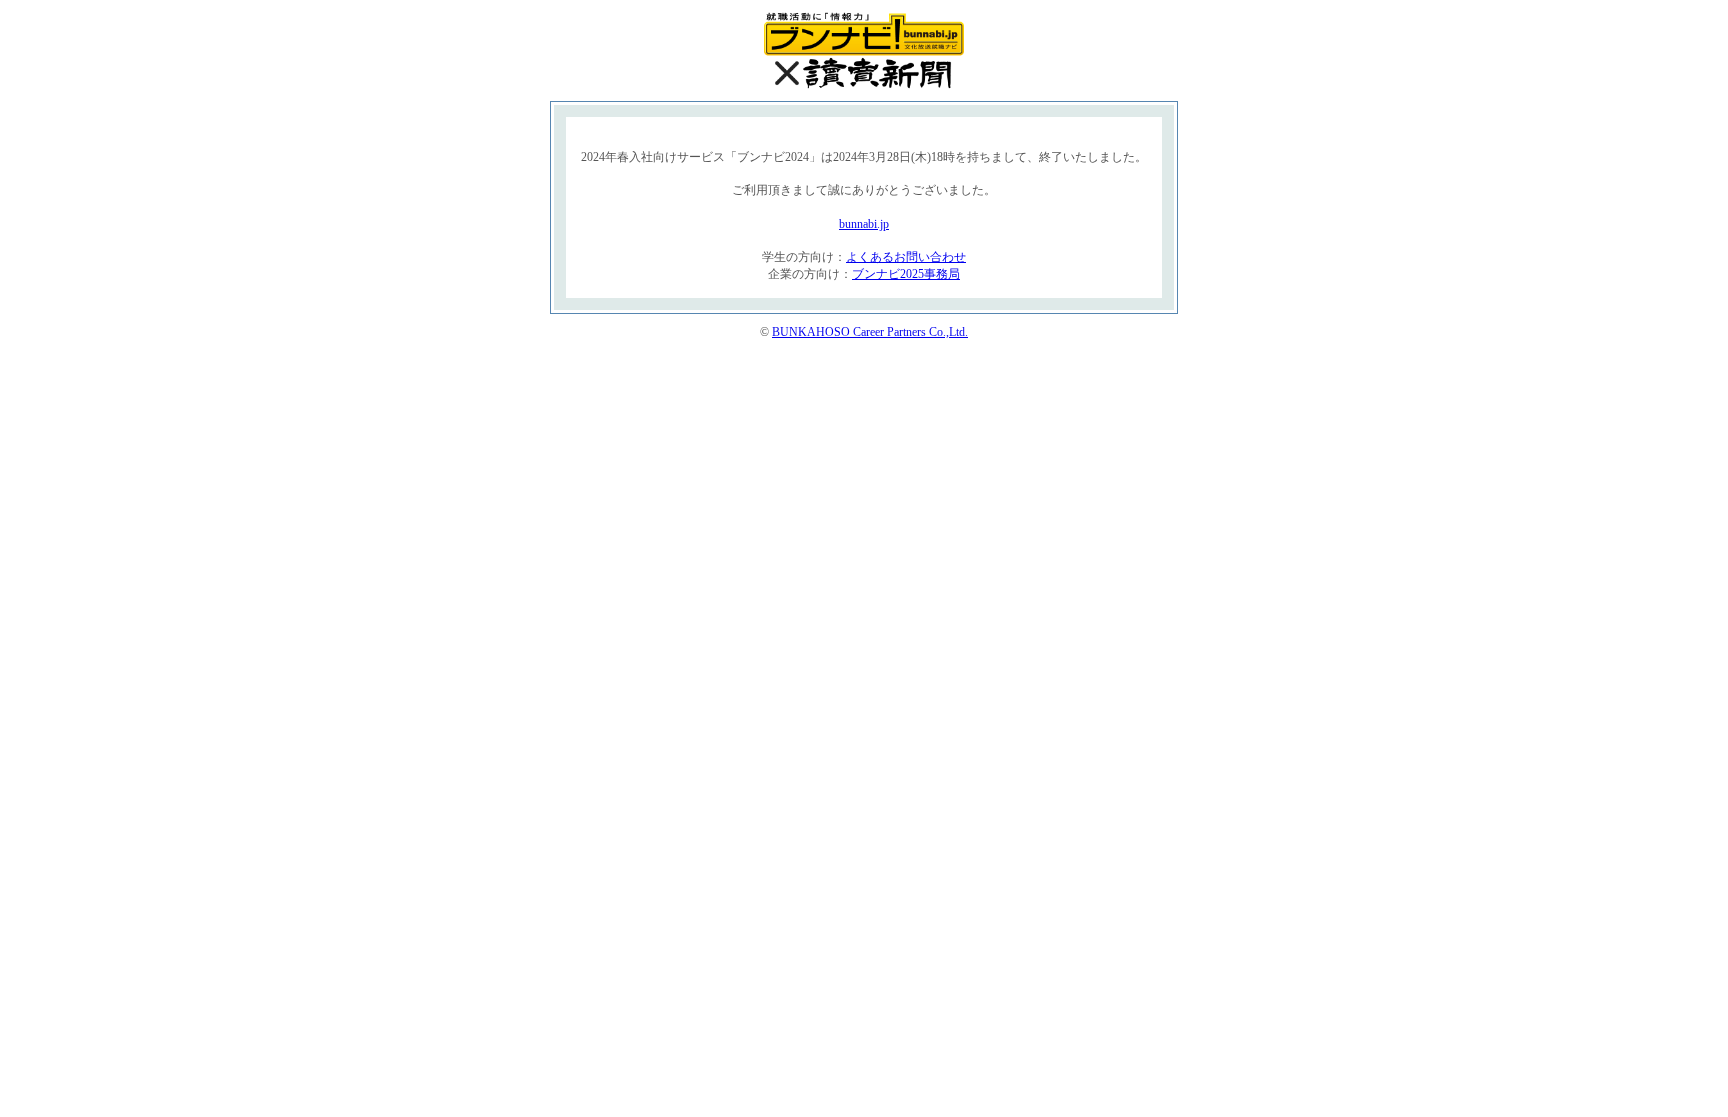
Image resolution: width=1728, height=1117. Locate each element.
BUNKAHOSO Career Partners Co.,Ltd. (870, 332)
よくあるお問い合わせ (906, 257)
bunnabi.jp (864, 224)
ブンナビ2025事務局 (906, 274)
